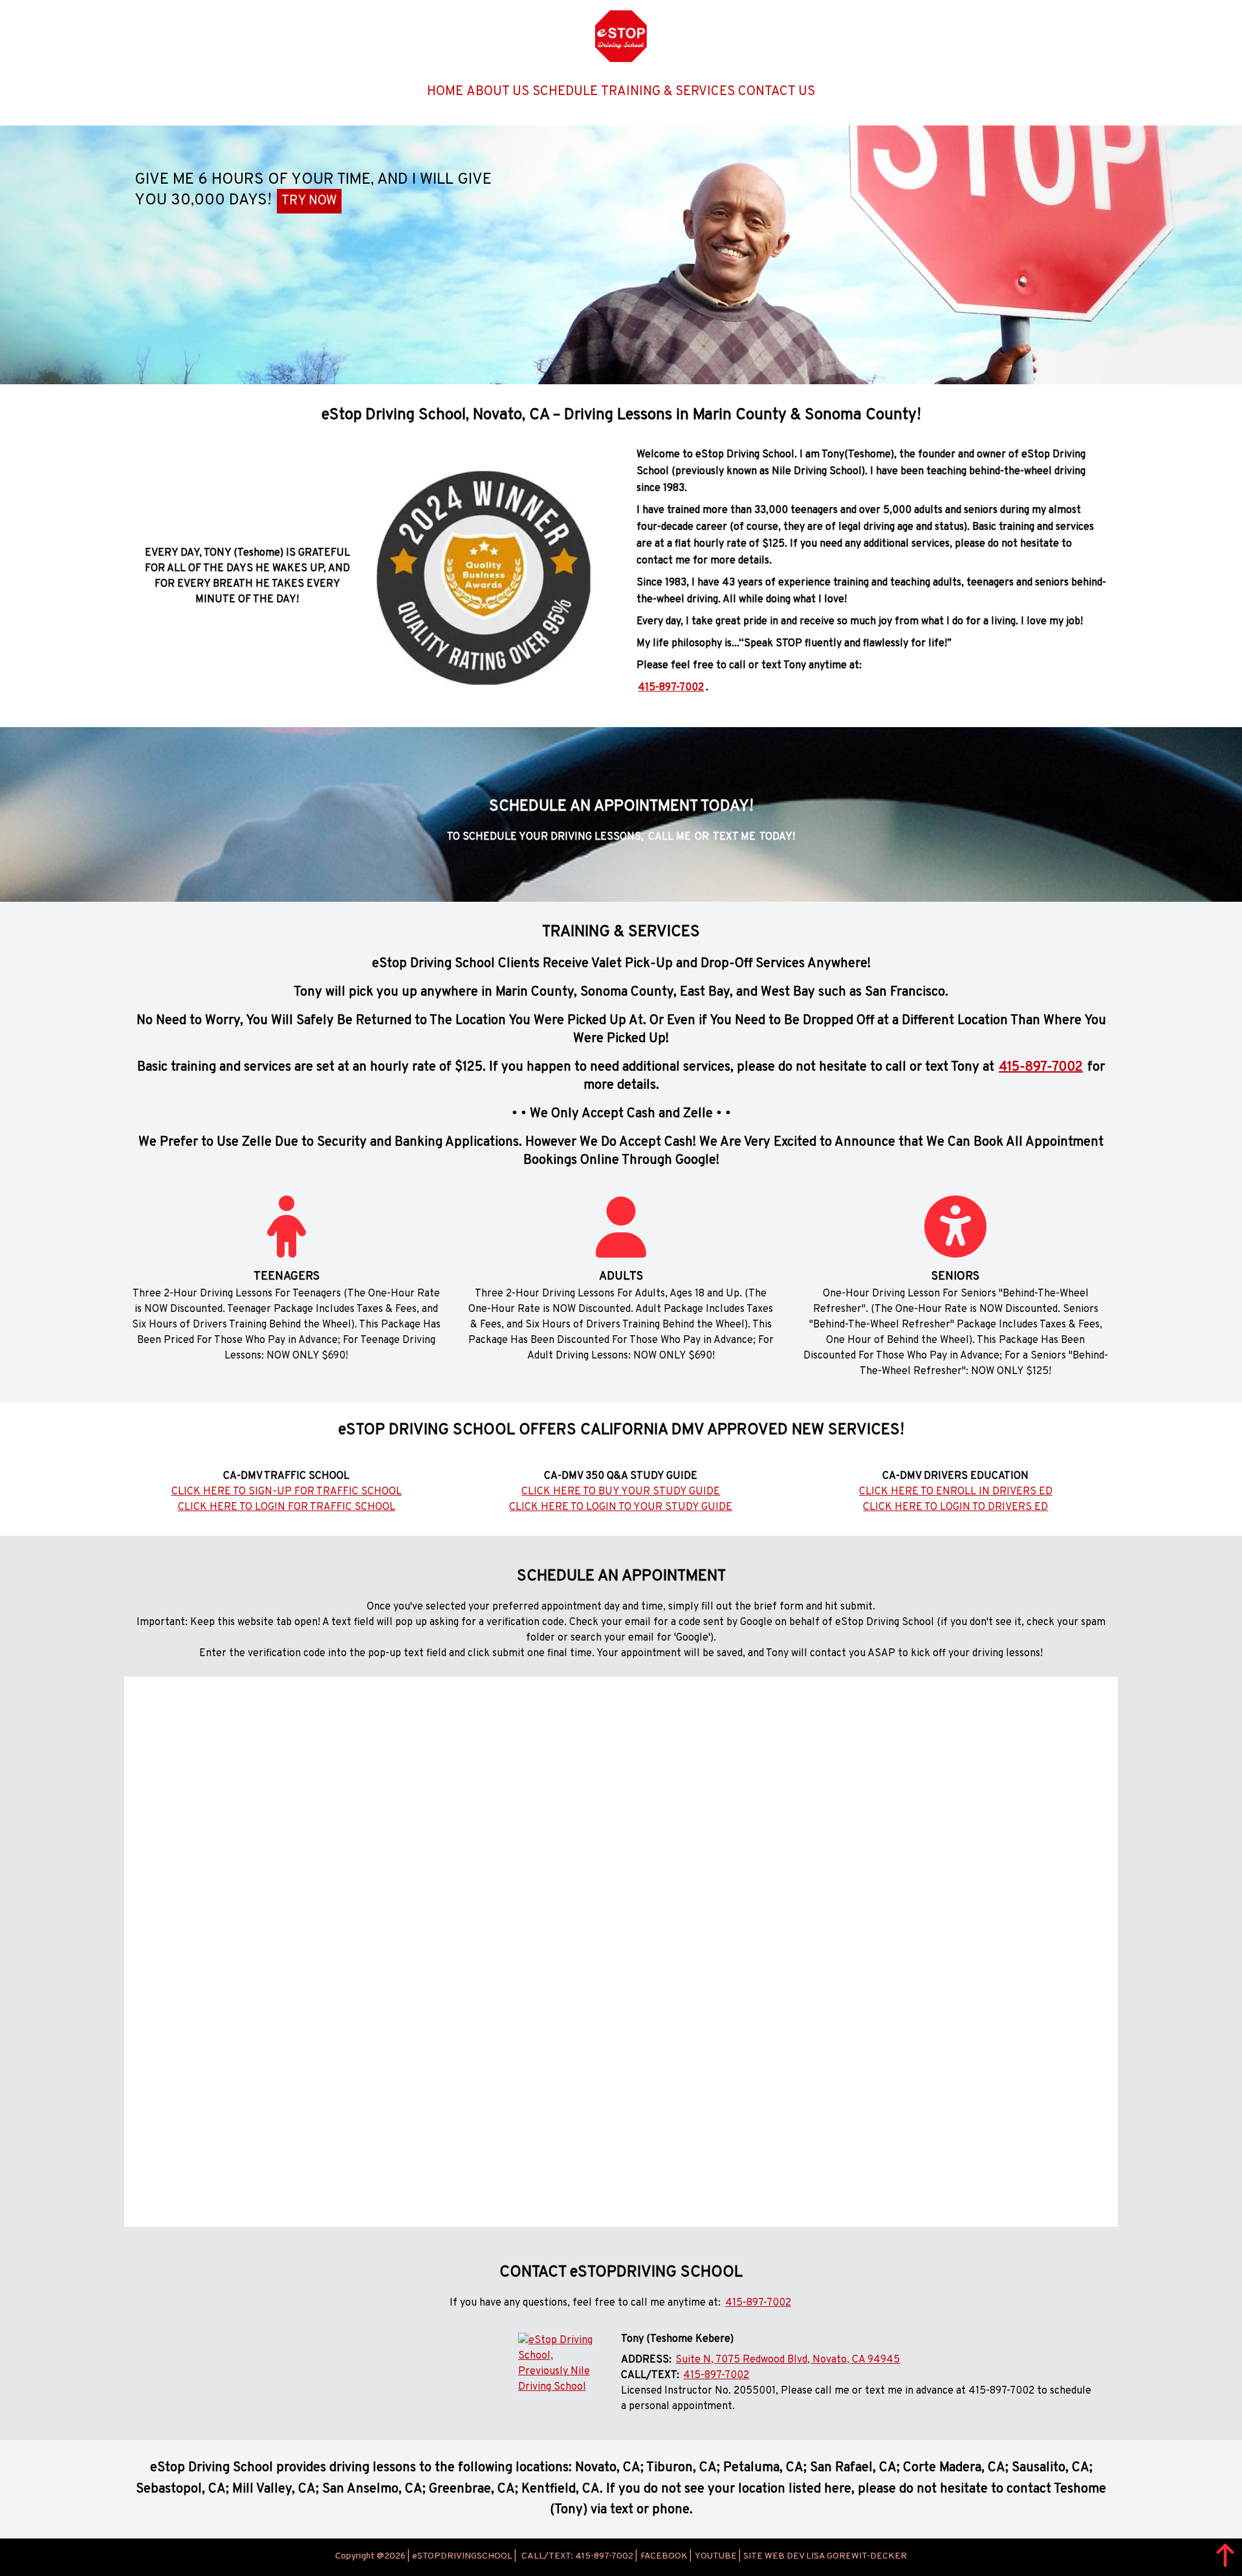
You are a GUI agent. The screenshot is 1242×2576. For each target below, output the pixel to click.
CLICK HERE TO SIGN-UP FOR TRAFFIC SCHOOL (287, 1492)
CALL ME (670, 837)
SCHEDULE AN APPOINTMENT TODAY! (621, 807)
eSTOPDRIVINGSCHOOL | (464, 2557)
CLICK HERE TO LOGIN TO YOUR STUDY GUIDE (621, 1507)
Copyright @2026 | (372, 2557)
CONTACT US (777, 92)
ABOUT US (498, 92)
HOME (445, 92)
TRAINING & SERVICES (668, 92)
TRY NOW (309, 201)
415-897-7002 (671, 688)
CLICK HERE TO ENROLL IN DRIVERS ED (956, 1492)
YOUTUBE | (718, 2557)
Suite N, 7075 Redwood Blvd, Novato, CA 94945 (788, 2360)
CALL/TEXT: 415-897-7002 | (579, 2557)
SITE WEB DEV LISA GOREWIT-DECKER (825, 2557)
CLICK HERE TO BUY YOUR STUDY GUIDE (621, 1492)
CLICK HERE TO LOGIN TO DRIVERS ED (955, 1507)
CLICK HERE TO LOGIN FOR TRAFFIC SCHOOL (287, 1507)
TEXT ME (734, 837)
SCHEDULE (565, 92)
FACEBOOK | (666, 2557)
